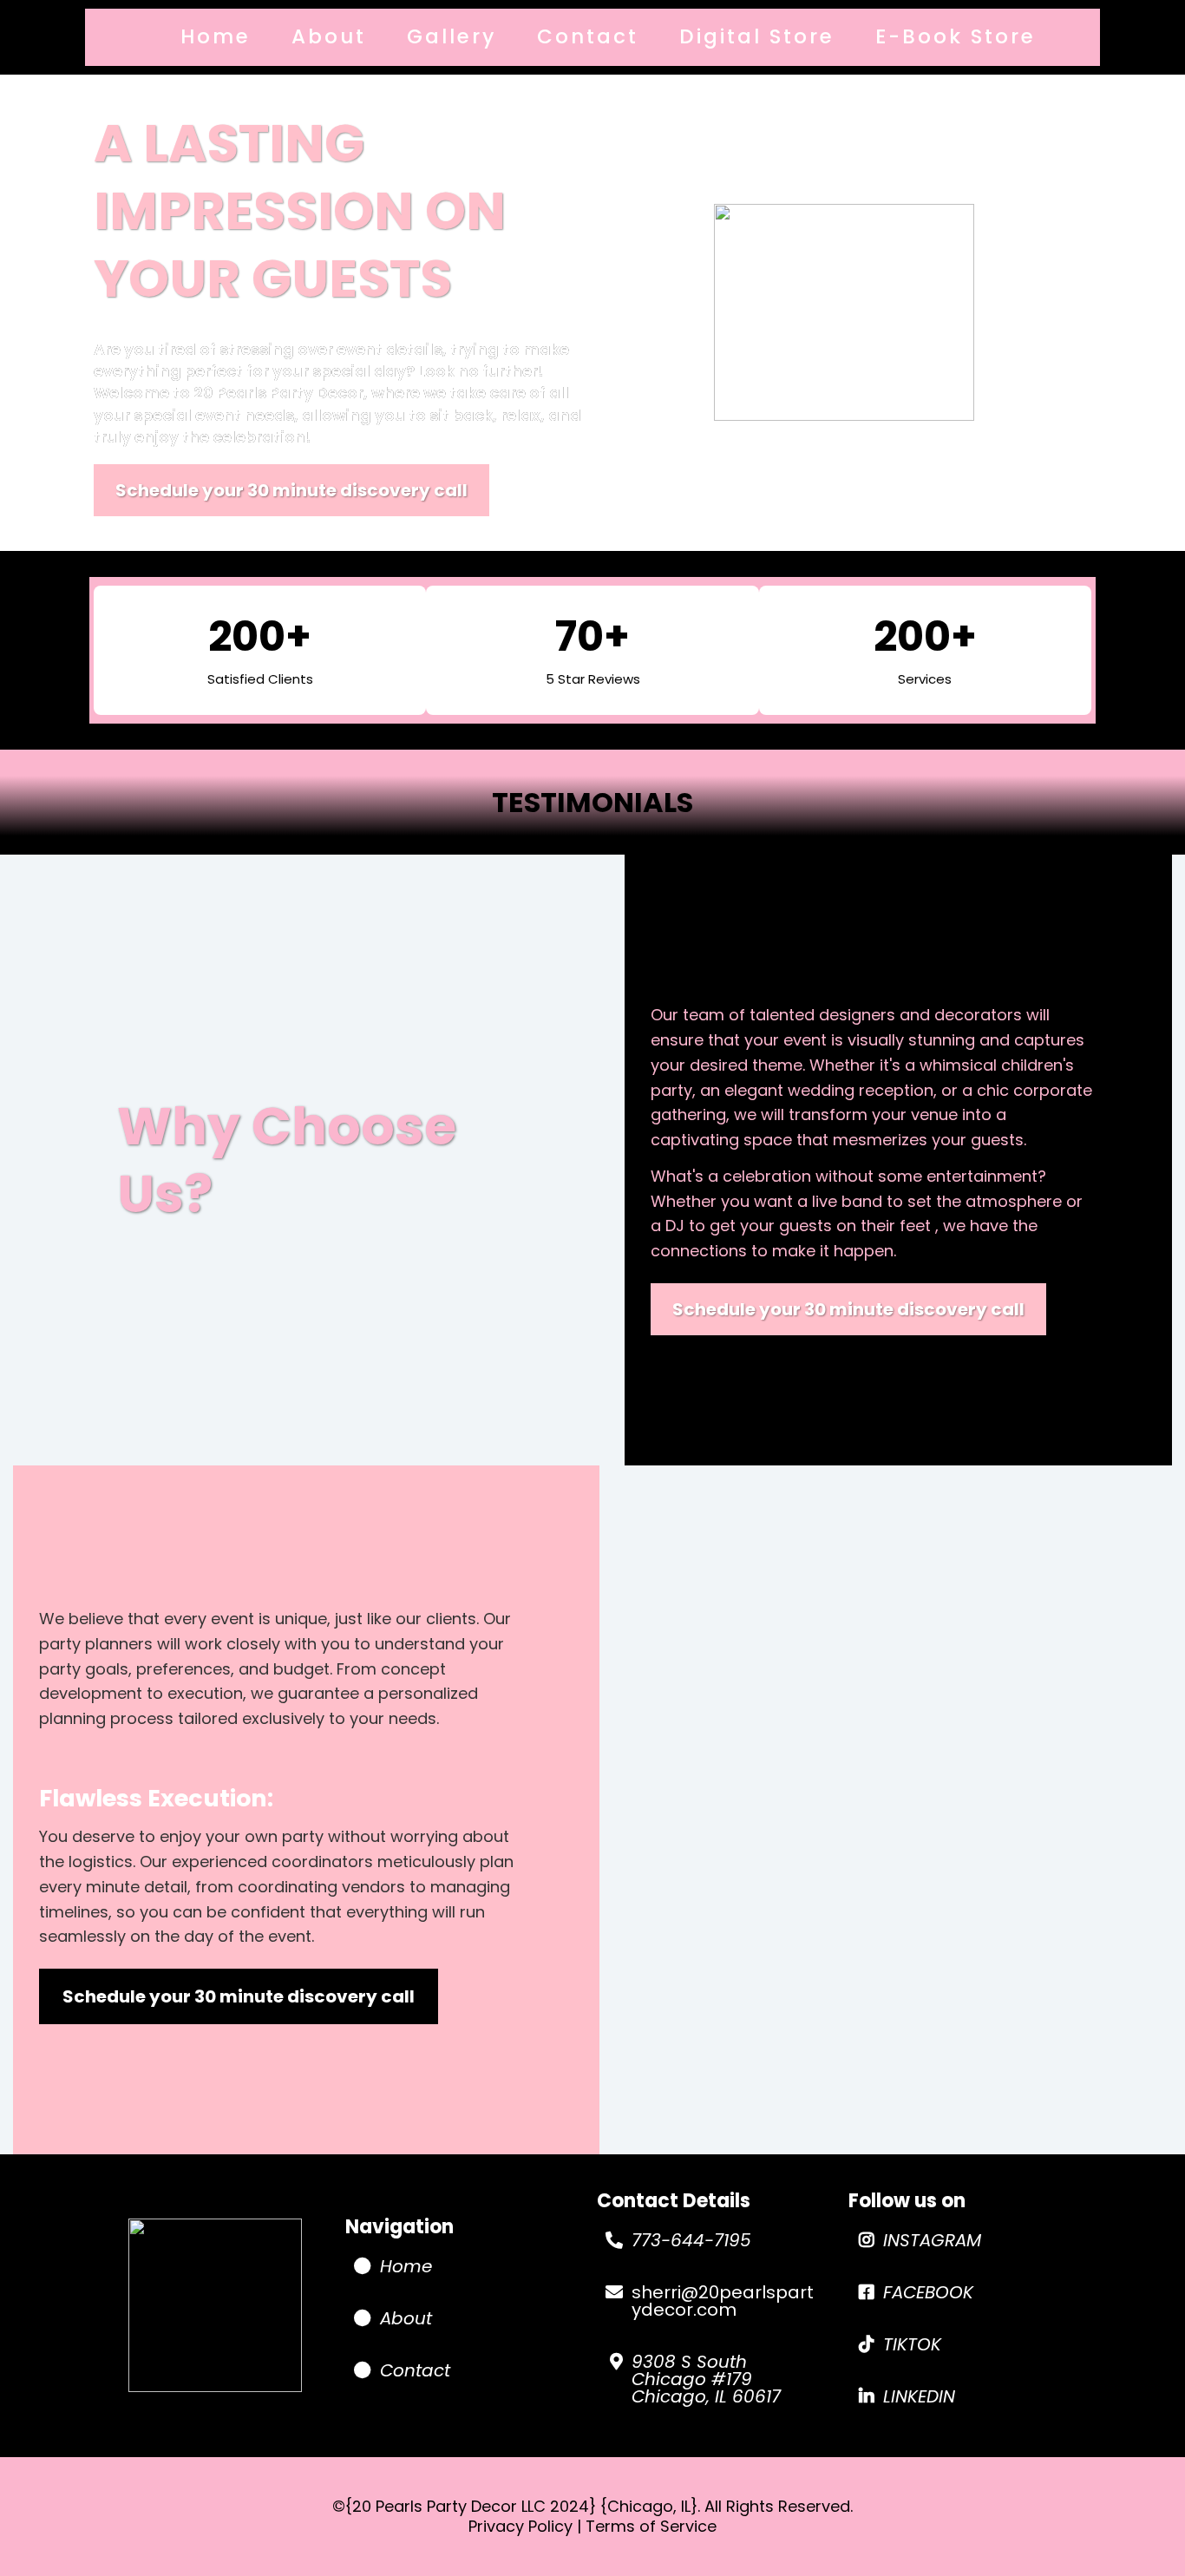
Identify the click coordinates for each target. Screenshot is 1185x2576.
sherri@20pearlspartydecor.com (723, 2301)
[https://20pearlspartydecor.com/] (215, 2305)
